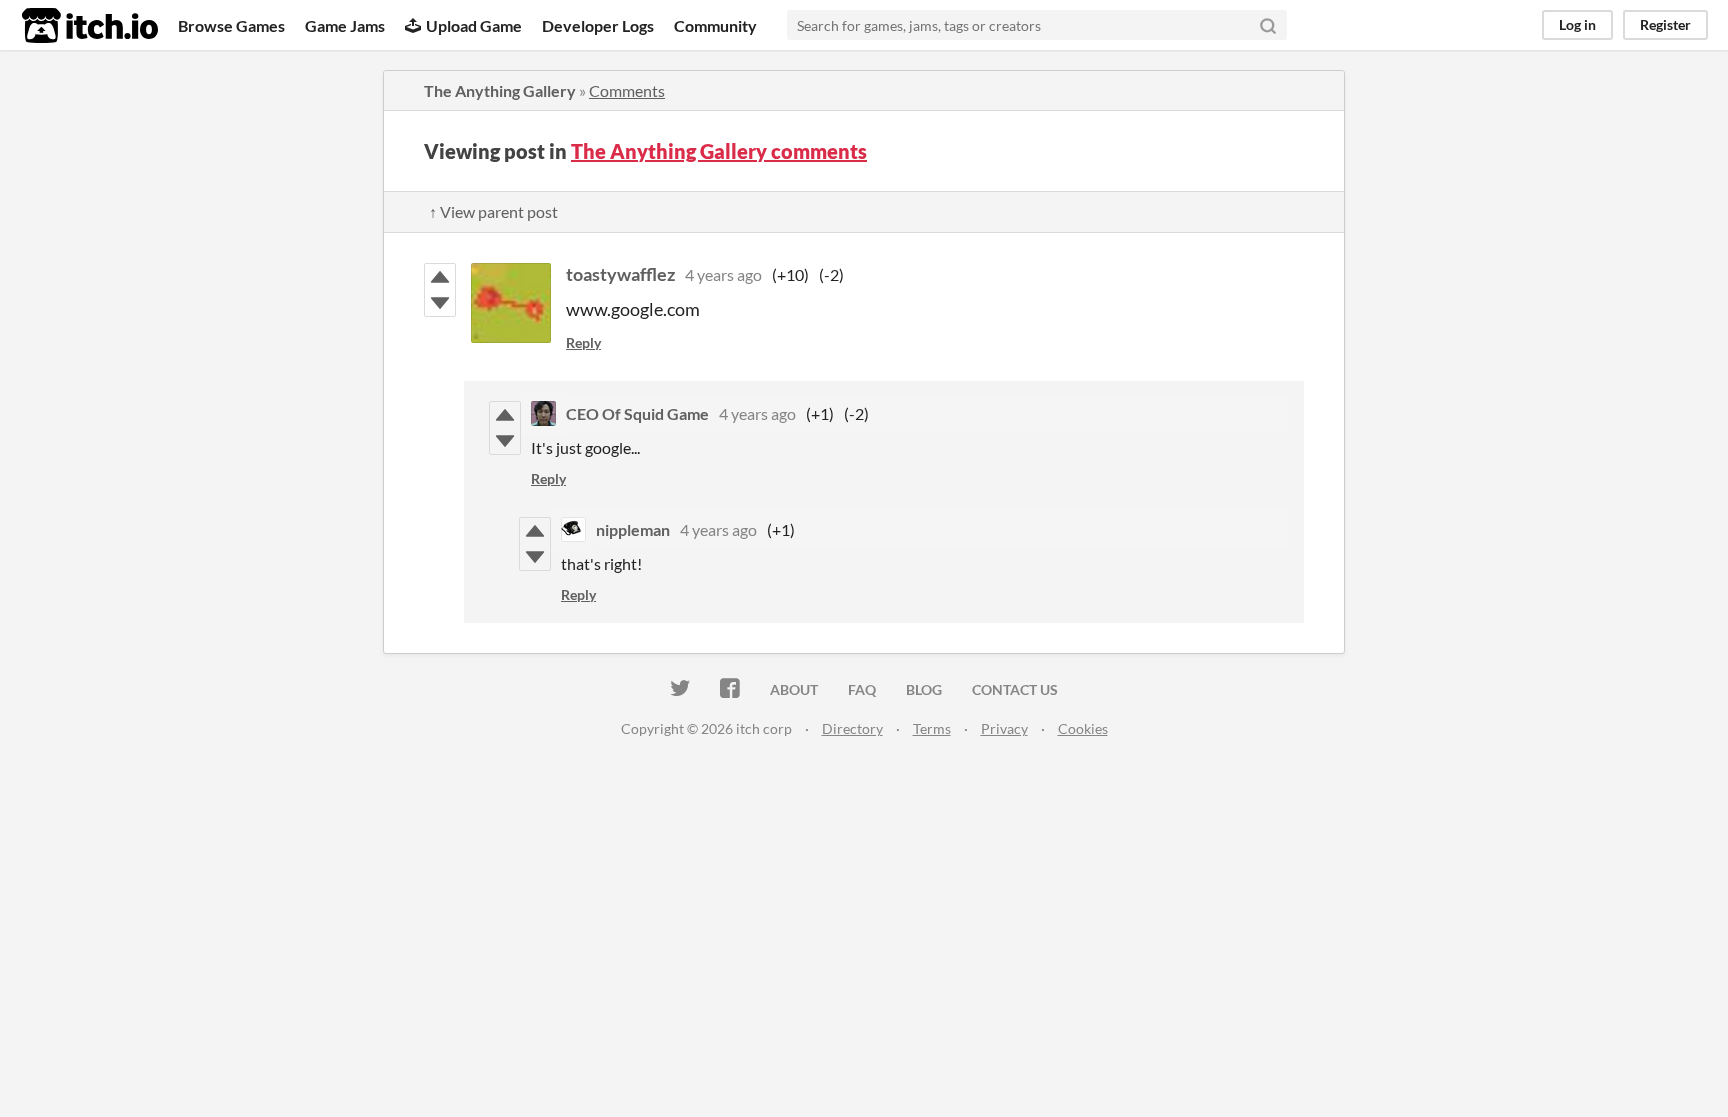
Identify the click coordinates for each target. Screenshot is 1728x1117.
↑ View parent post (493, 211)
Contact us (1015, 689)
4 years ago (723, 274)
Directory (852, 728)
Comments (627, 90)
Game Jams (345, 25)
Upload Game (474, 25)
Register (1665, 24)
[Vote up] (440, 277)
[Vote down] (440, 303)
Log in (1577, 24)
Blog (924, 689)
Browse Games (231, 25)
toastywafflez (620, 274)
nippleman (633, 529)
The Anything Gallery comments (719, 151)
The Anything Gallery (500, 90)
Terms (932, 728)
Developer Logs (598, 25)
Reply (583, 342)
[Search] (1268, 25)
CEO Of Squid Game (637, 413)
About (794, 689)
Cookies (1083, 728)
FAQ (862, 689)
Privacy (1004, 728)
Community (715, 25)
